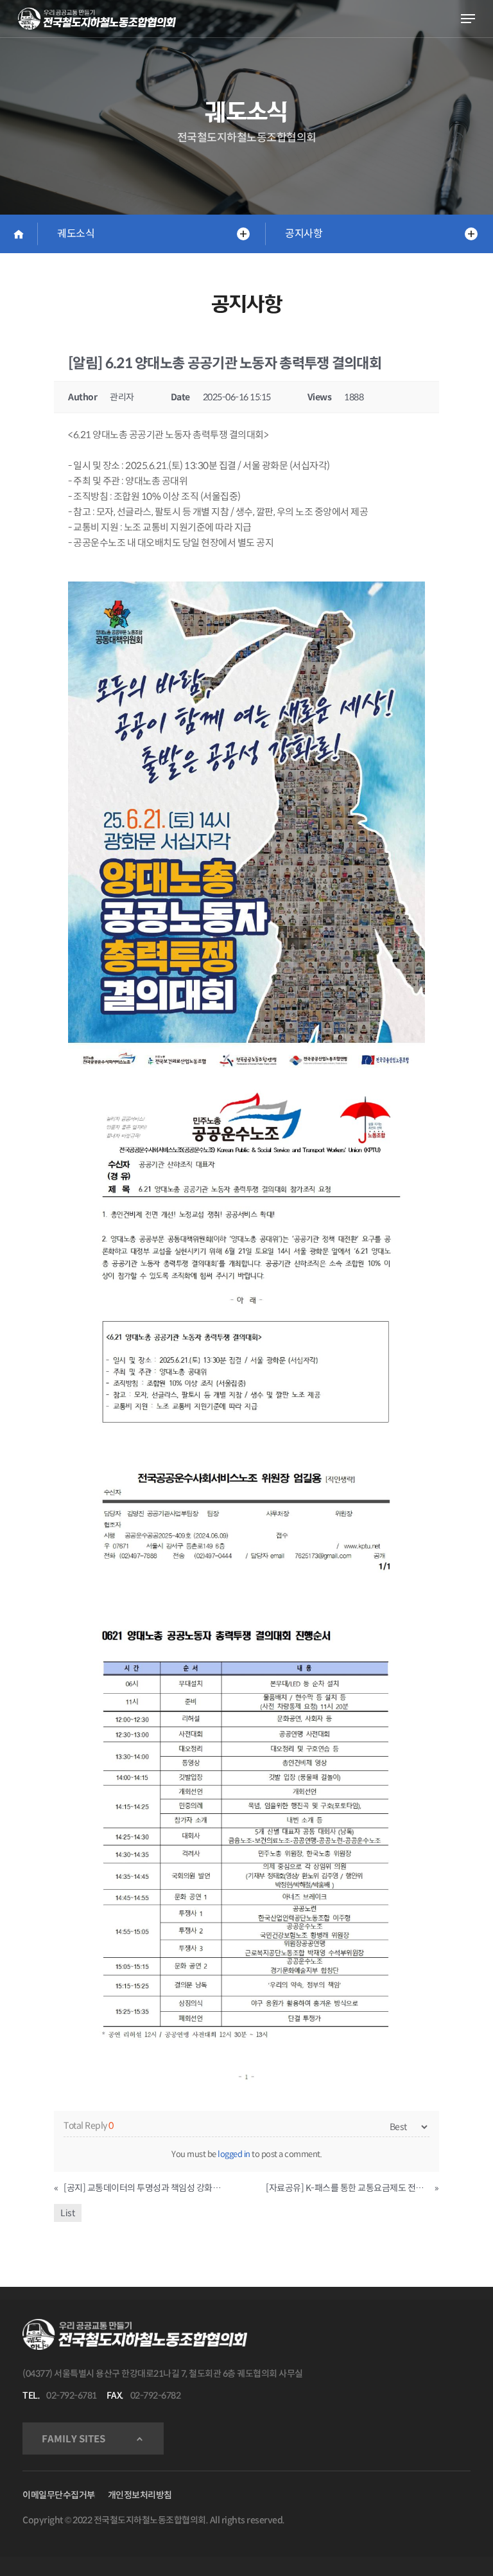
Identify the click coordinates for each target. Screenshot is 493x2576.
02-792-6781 (72, 2395)
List (68, 2213)
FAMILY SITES (74, 2439)
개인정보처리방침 (140, 2495)
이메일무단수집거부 (59, 2495)
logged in (234, 2154)
